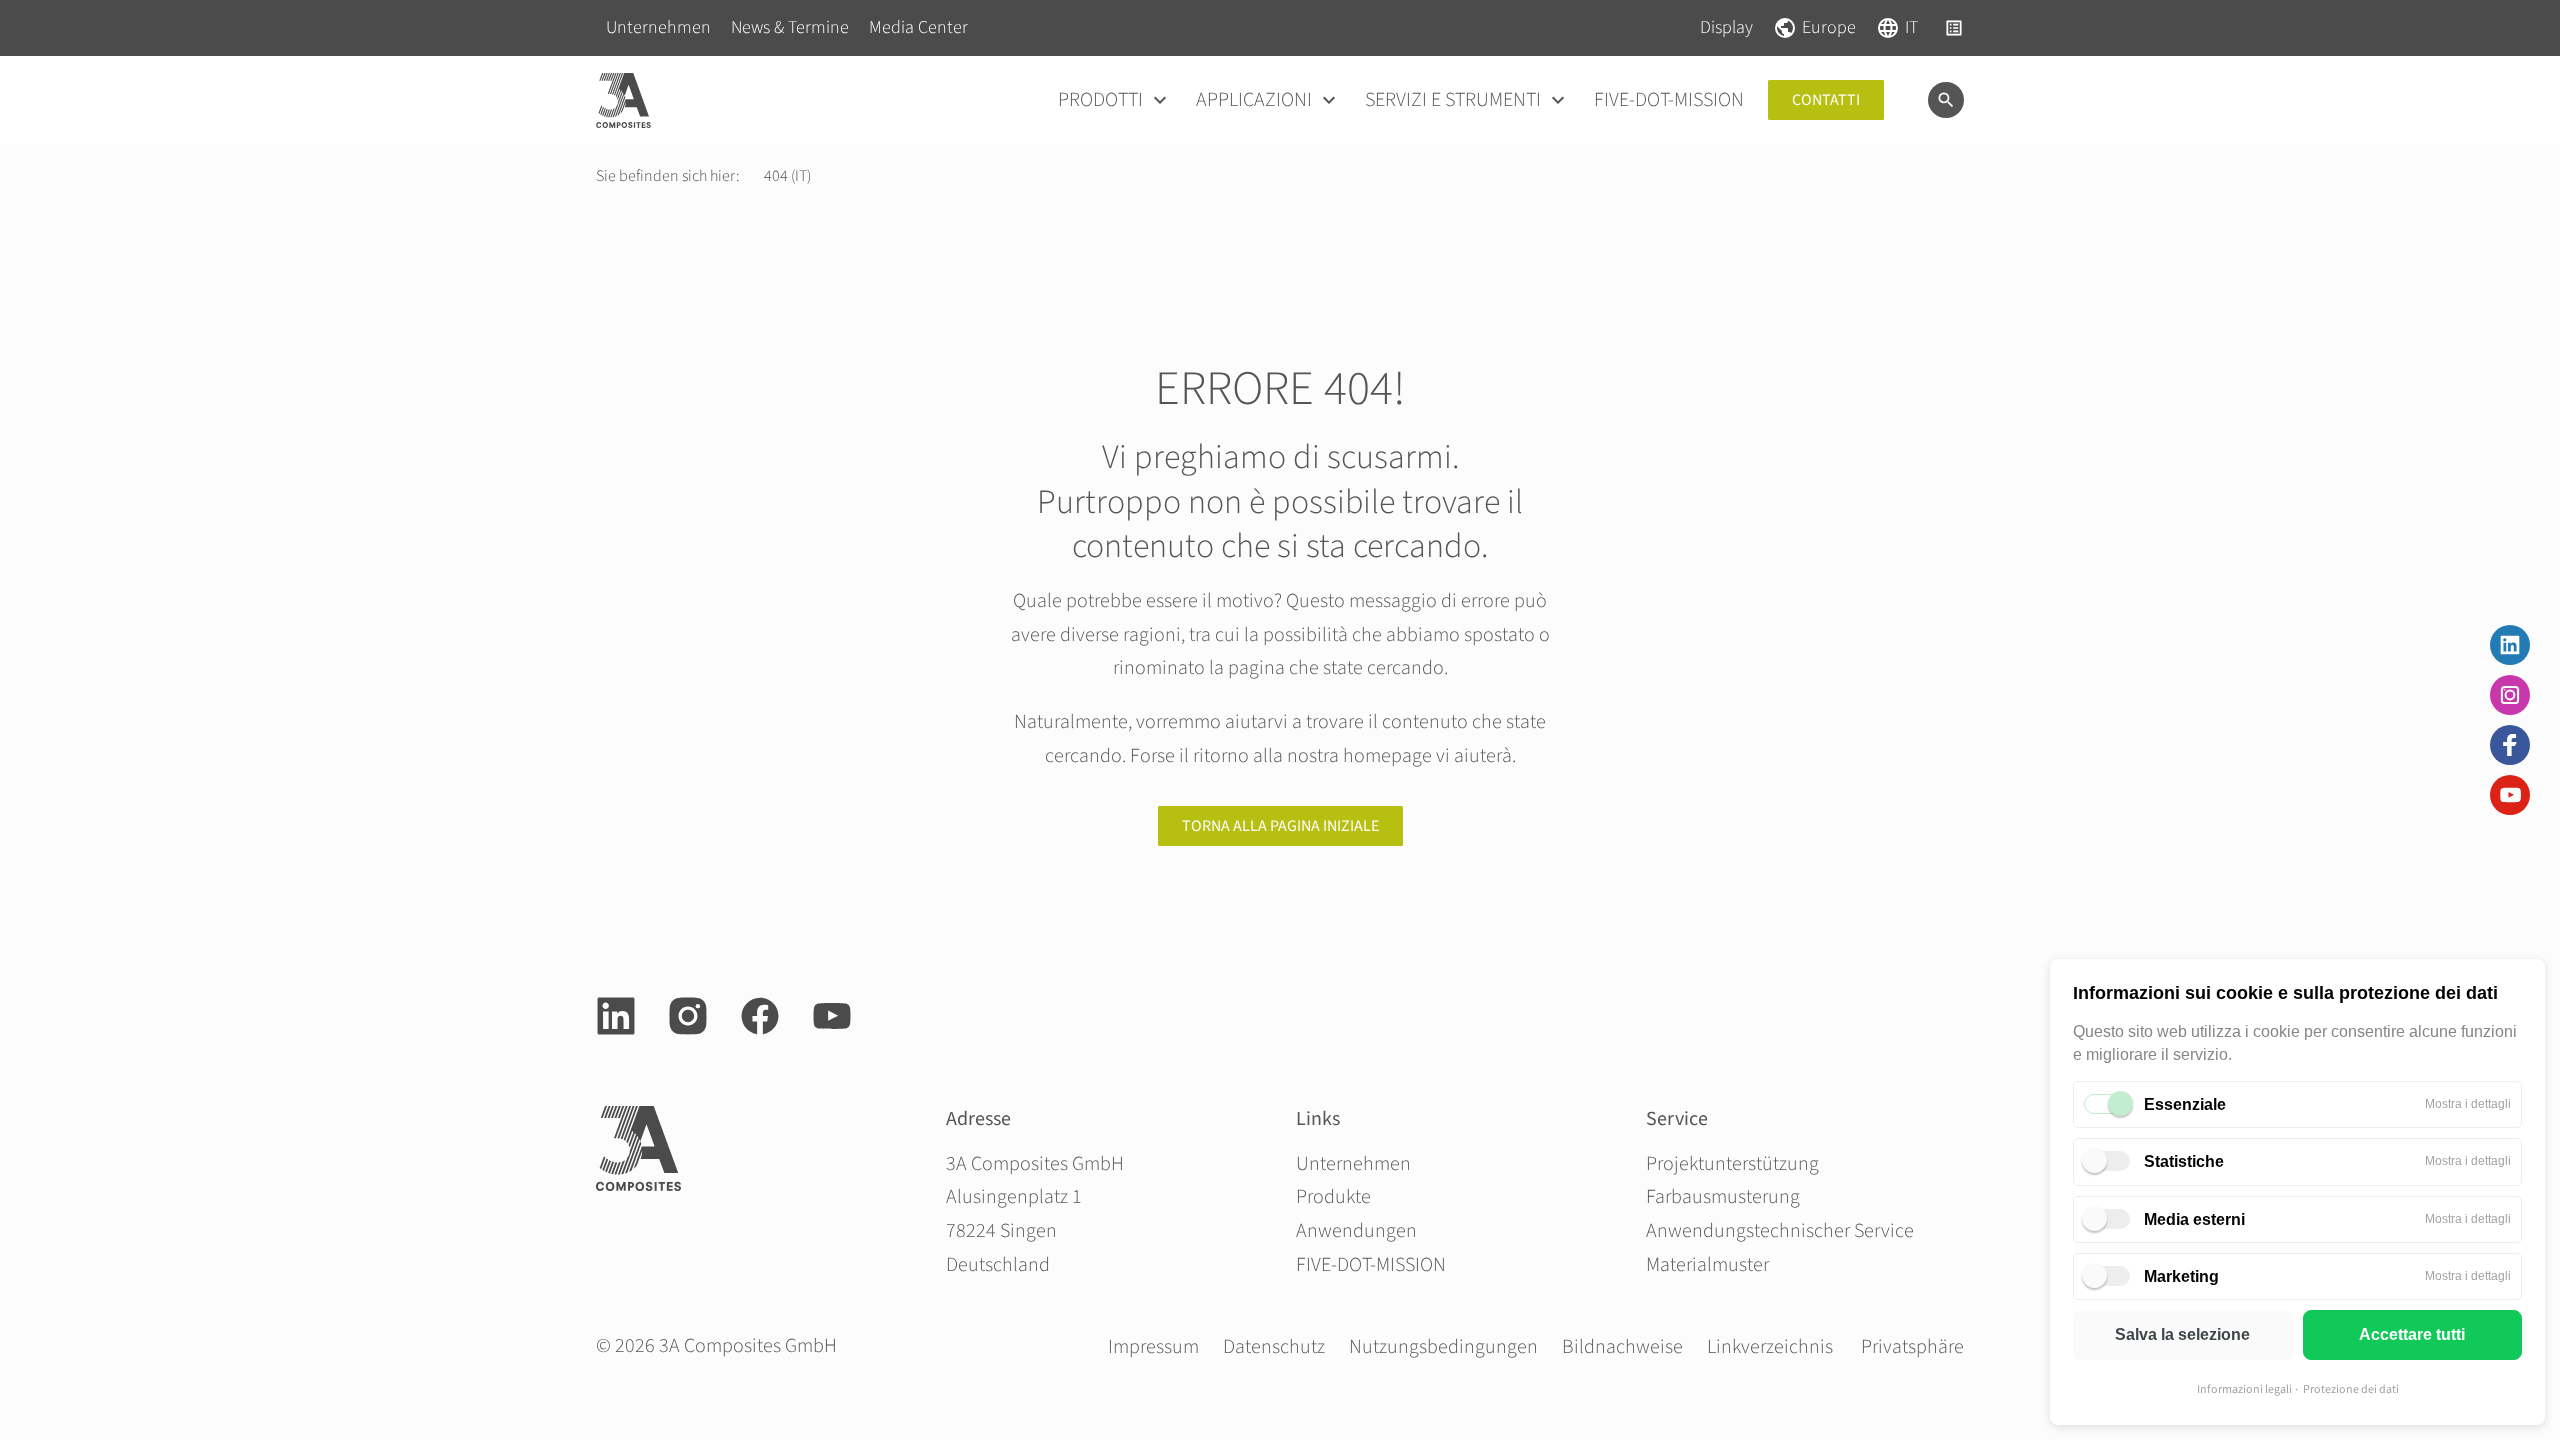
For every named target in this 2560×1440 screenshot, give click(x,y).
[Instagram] (2510, 695)
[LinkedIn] (2510, 645)
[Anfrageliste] (1954, 28)
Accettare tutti (2412, 1334)
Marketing (2181, 1276)
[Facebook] (2510, 745)
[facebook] (760, 1016)
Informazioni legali (2244, 1389)
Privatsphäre (1912, 1347)
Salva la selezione (2182, 1334)
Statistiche (2184, 1161)
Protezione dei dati (2351, 1389)
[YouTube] (2510, 795)
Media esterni (2194, 1219)
